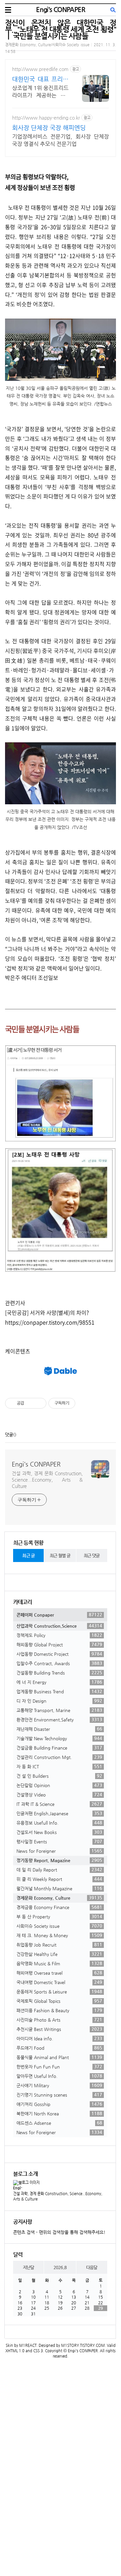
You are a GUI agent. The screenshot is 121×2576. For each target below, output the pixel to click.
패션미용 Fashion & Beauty (59, 2010)
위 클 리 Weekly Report (59, 1879)
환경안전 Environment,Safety (59, 1719)
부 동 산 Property (59, 1916)
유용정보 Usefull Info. (59, 1823)
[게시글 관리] (39, 1403)
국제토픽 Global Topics (59, 2001)
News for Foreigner (59, 1851)
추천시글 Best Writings (59, 2029)
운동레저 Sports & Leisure (59, 1991)
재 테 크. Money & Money (59, 1935)
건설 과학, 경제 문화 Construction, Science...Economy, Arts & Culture (47, 1480)
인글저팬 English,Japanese (59, 1813)
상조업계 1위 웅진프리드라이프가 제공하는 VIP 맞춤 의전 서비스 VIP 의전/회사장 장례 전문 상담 (40, 92)
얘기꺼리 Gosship (59, 2104)
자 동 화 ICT (59, 1766)
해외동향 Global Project (59, 1644)
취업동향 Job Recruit (59, 1945)
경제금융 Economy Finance (59, 1907)
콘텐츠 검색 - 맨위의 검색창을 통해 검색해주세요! (59, 2232)
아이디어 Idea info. (59, 2038)
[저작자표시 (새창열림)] (78, 1403)
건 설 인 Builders (59, 1776)
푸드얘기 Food (59, 2048)
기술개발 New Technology (59, 1738)
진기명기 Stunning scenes (59, 2095)
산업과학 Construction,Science (59, 1626)
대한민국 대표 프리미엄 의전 (40, 79)
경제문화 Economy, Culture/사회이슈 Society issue (47, 45)
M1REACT (28, 2345)
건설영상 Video (59, 1794)
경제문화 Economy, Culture (59, 1898)
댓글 (9, 1435)
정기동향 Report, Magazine (59, 1860)
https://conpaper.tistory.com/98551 (50, 1322)
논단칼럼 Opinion (59, 1785)
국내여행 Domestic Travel (59, 1982)
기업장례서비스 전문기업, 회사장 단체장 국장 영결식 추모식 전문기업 (61, 140)
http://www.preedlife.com (40, 69)
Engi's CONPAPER (60, 10)
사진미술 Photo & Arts (59, 2020)
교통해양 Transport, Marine (59, 1710)
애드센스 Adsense (59, 2123)
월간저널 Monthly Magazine (59, 1888)
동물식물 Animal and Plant (59, 2057)
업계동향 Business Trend (59, 1691)
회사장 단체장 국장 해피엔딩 (49, 127)
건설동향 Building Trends (59, 1673)
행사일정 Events (59, 1841)
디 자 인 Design (59, 1701)
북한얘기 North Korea (59, 2113)
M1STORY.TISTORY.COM (83, 2345)
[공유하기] (30, 1403)
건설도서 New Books (59, 1832)
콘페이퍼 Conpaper (59, 1615)
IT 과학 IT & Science (59, 1804)
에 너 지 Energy (59, 1682)
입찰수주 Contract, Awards (59, 1663)
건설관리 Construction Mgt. (59, 1757)
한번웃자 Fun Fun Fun (59, 2066)
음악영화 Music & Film (59, 1963)
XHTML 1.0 (15, 2351)
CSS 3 (38, 2351)
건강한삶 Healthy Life (59, 1954)
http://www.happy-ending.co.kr (46, 118)
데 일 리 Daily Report (59, 1870)
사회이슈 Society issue (59, 1926)
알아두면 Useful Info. (59, 2076)
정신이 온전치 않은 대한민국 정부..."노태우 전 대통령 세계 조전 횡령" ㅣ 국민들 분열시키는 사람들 (61, 29)
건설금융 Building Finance (59, 1748)
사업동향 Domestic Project (59, 1654)
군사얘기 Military (59, 2085)
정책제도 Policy (59, 1635)
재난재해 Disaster (59, 1729)
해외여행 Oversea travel (59, 1973)
